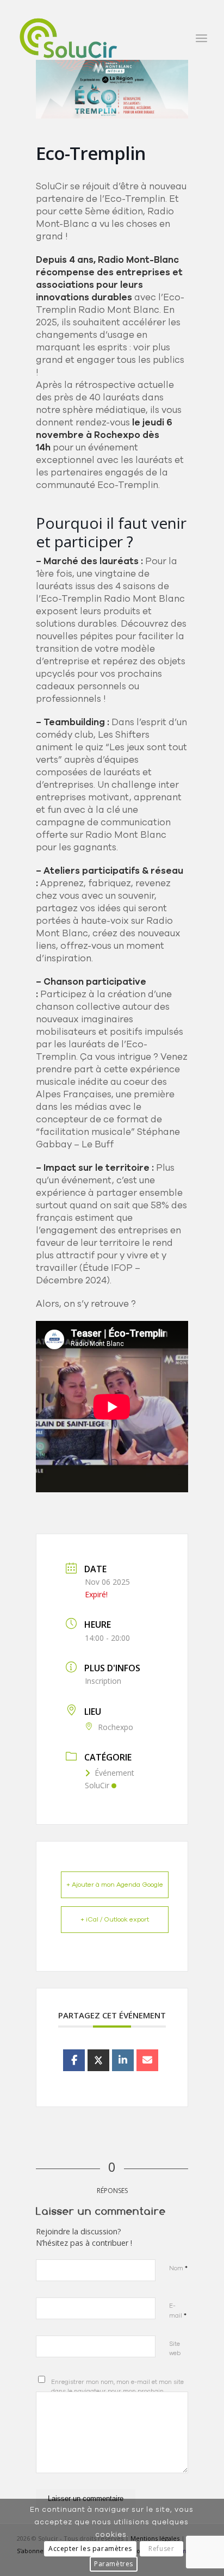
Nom (178, 2268)
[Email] (147, 2060)
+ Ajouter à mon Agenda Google (115, 1885)
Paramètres (114, 2564)
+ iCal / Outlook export (115, 1919)
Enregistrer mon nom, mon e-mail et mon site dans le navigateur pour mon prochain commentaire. (117, 2391)
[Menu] (201, 38)
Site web (175, 2349)
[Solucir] (93, 38)
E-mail (178, 2311)
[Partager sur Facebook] (74, 2060)
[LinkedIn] (123, 2060)
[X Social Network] (98, 2060)
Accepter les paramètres (90, 2549)
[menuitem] (201, 38)
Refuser (161, 2549)
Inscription (103, 1681)
